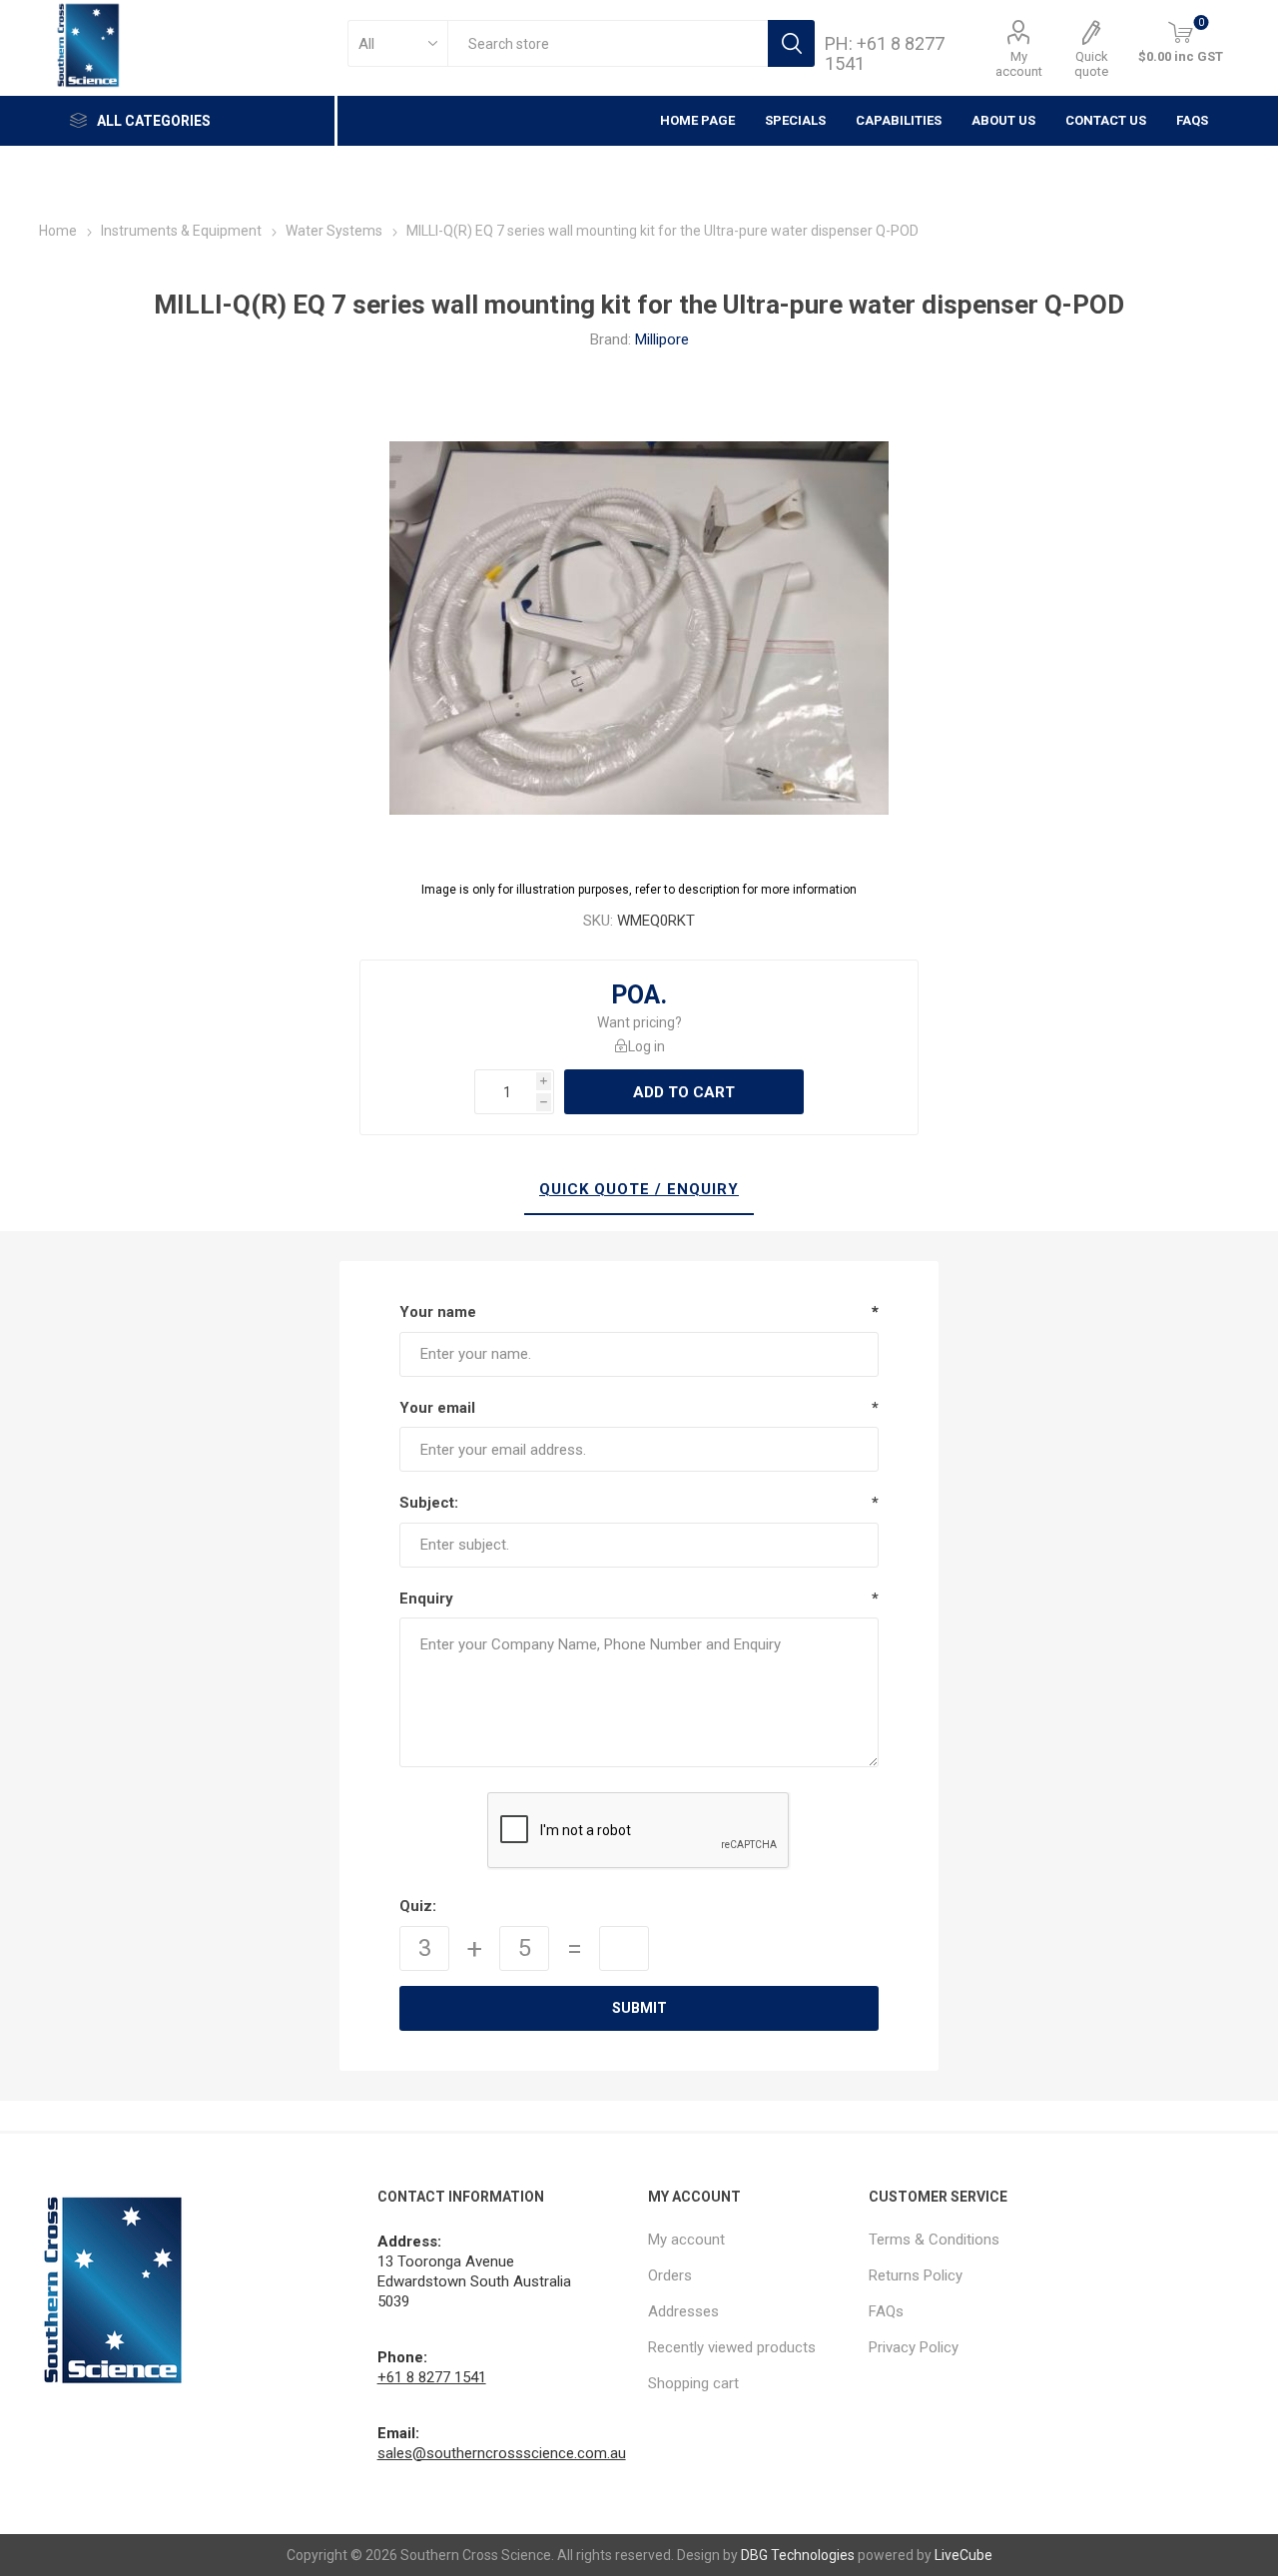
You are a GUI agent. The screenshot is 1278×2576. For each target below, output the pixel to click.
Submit (639, 2008)
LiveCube (963, 2555)
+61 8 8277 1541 (432, 2377)
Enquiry (426, 1599)
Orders (670, 2275)
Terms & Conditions (934, 2240)
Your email (437, 1408)
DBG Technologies (798, 2555)
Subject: (429, 1503)
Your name (438, 1312)
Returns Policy (916, 2275)
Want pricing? (639, 1022)
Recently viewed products (732, 2347)
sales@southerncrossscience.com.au (502, 2453)
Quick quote (1091, 64)
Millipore (662, 339)
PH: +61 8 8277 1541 (885, 53)
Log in (646, 1046)
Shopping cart (693, 2383)
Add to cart (684, 1092)
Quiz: (418, 1906)
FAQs (1192, 120)
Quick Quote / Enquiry (639, 1189)
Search (791, 43)
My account (1019, 64)
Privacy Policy (914, 2347)
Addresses (683, 2311)
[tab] (639, 1190)
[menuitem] (748, 2240)
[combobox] (608, 43)
